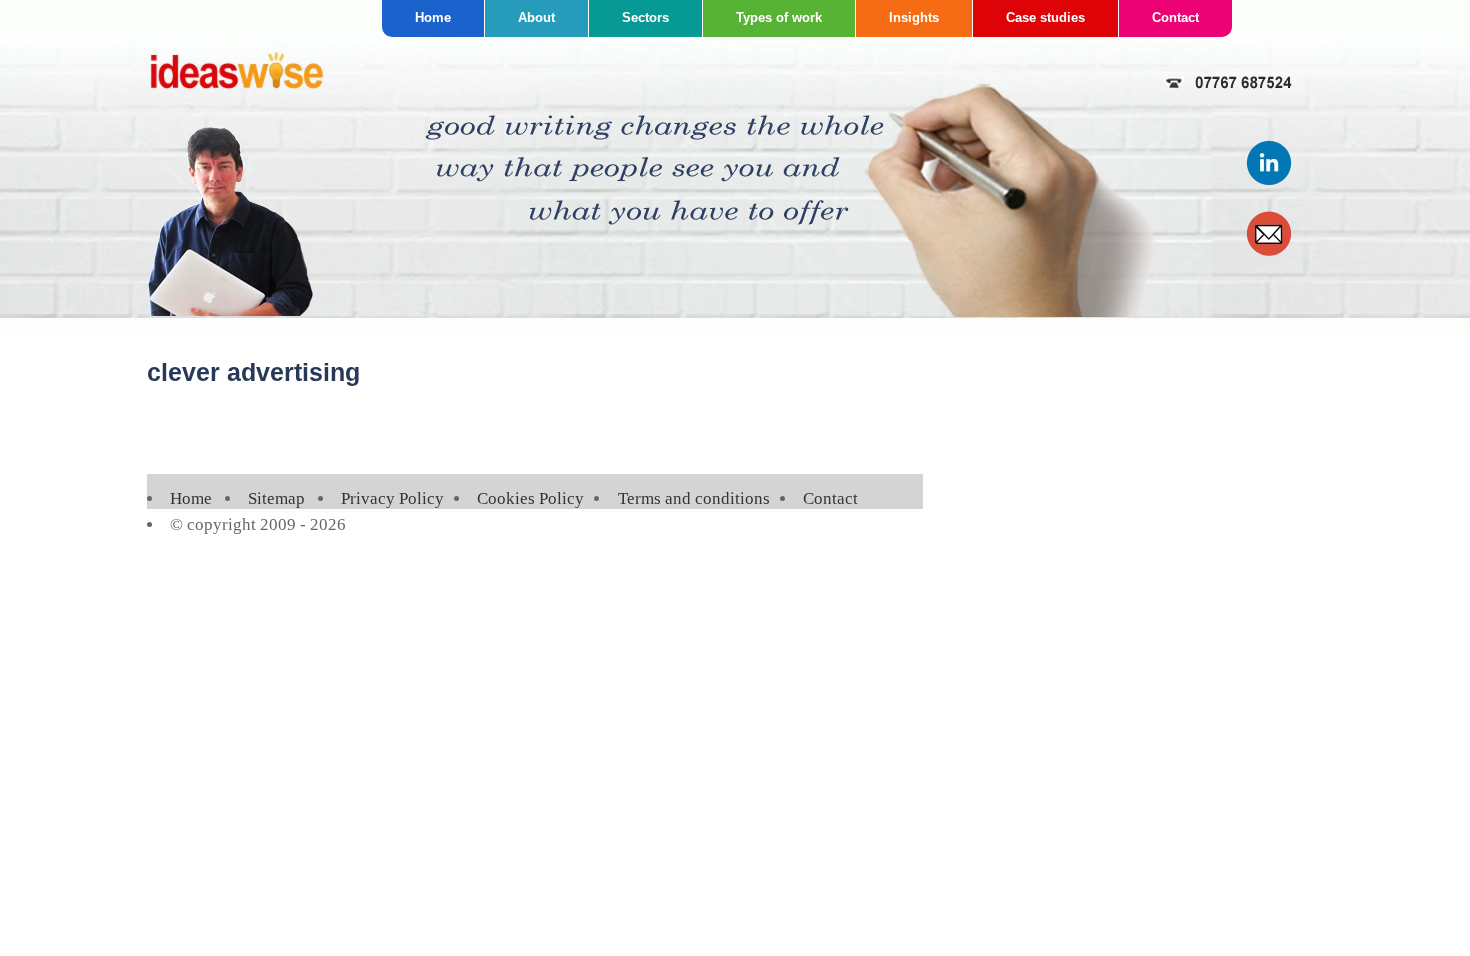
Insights (914, 17)
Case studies (1045, 17)
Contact (1175, 17)
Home (433, 17)
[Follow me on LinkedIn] (1270, 181)
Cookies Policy (530, 498)
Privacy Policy (392, 498)
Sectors (645, 17)
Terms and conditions (694, 498)
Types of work (779, 17)
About (536, 17)
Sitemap (276, 498)
